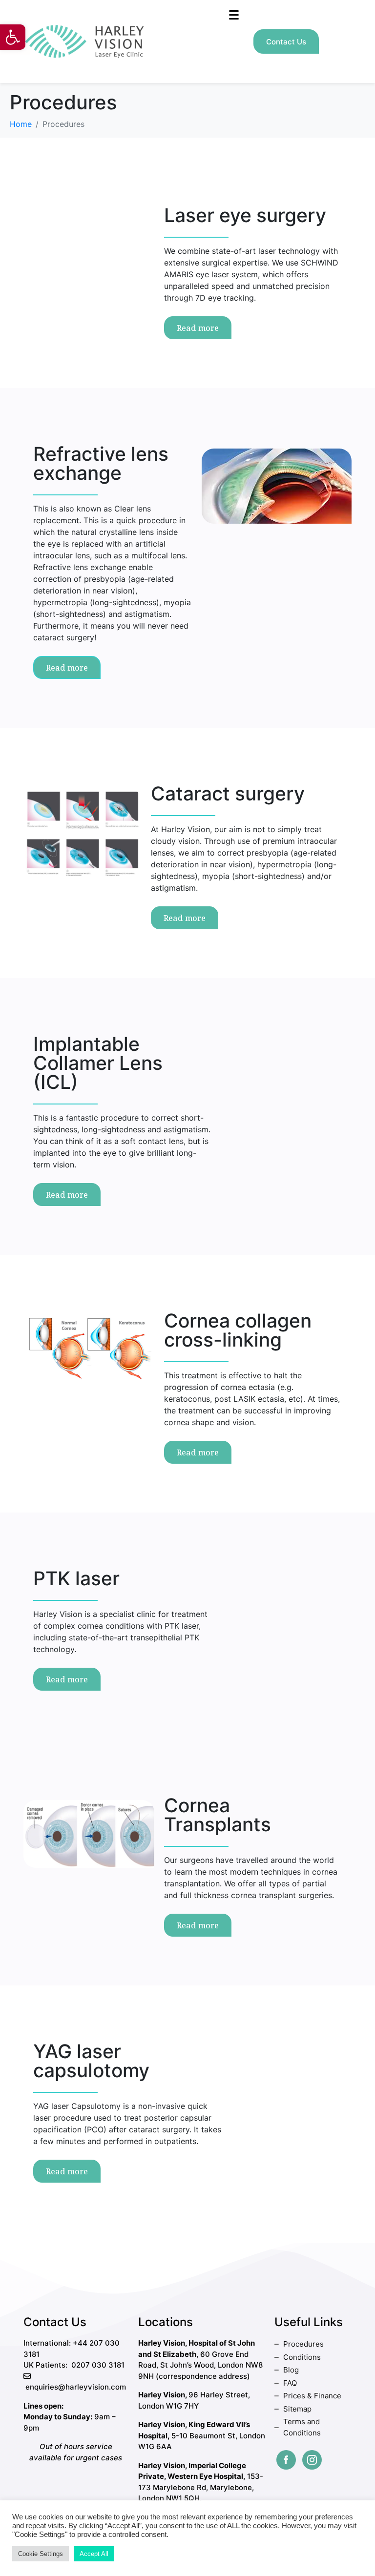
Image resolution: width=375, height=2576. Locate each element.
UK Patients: (45, 2365)
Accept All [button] (94, 2554)
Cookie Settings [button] (41, 2554)
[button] (13, 37)
